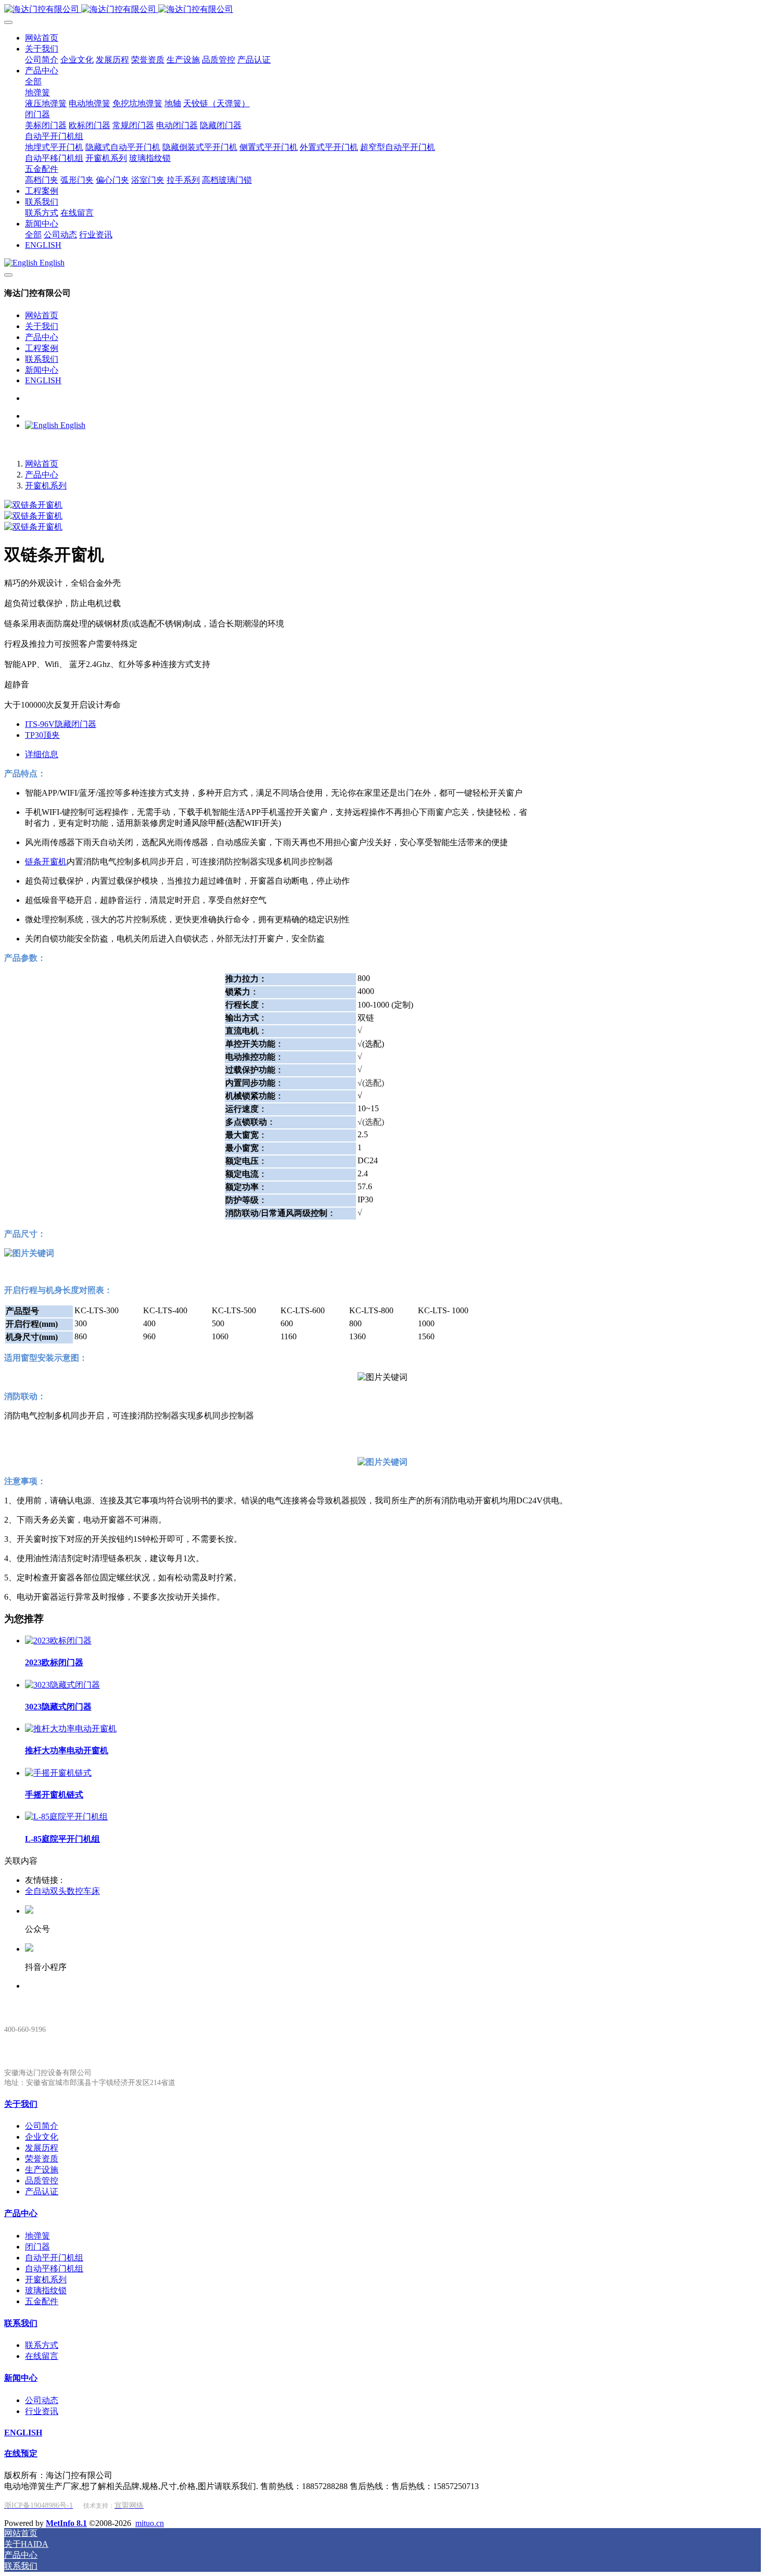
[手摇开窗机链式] (58, 1773)
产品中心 (42, 337)
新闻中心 (42, 370)
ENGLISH (43, 380)
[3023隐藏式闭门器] (62, 1685)
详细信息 (42, 754)
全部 (33, 81)
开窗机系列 (46, 486)
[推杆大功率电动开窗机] (71, 1729)
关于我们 (42, 326)
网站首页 (42, 315)
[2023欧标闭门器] (58, 1641)
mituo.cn (150, 2523)
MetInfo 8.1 (66, 2523)
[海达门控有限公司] (382, 10)
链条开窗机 (46, 862)
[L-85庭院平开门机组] (66, 1817)
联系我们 (42, 359)
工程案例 (42, 348)
